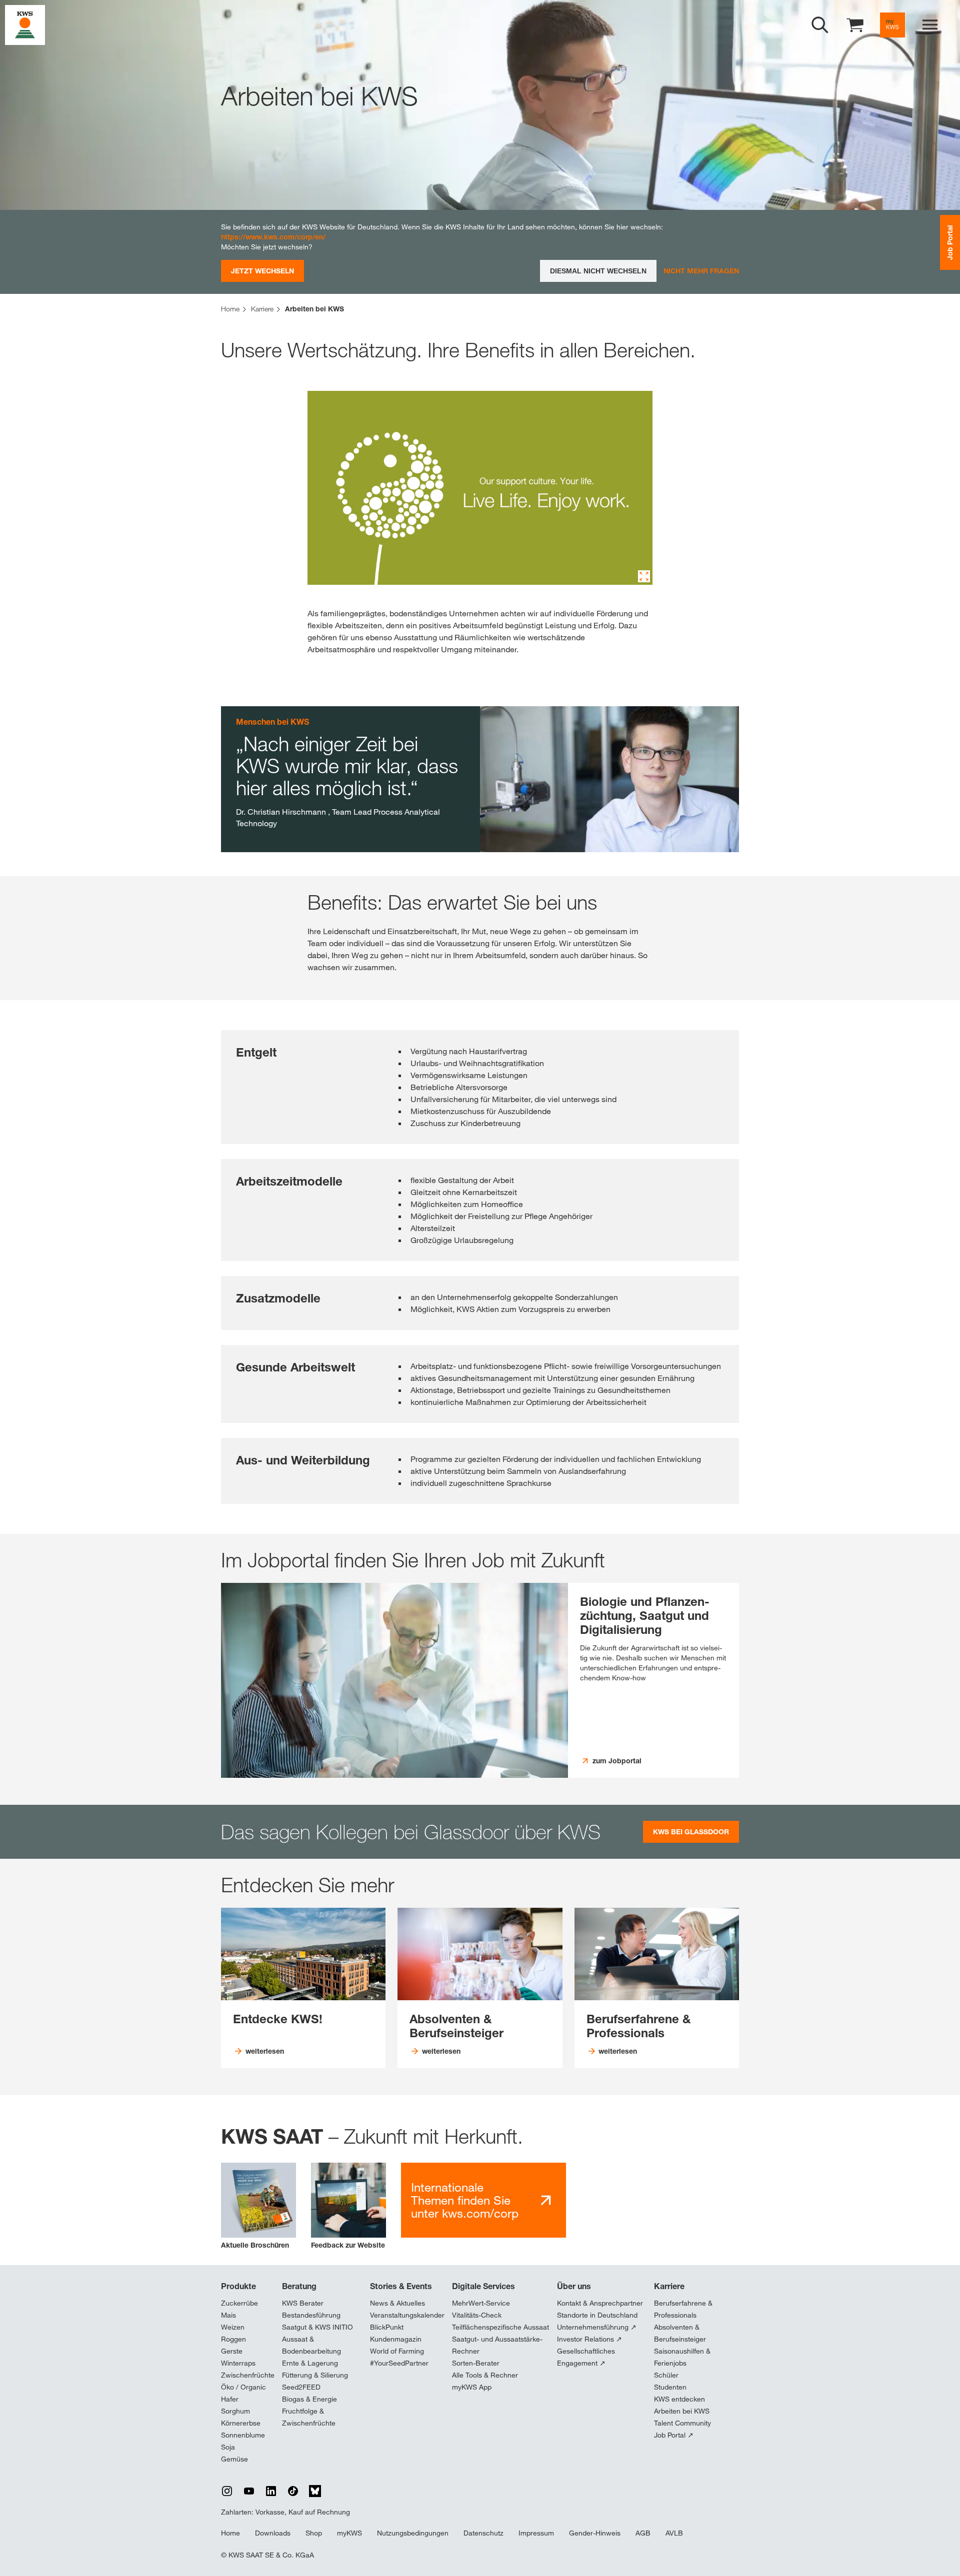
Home (230, 2533)
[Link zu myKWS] (892, 25)
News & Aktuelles (397, 2303)
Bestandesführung (311, 2315)
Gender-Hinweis (595, 2533)
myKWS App (472, 2387)
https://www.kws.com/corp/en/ (273, 237)
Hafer (230, 2399)
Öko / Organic (243, 2387)
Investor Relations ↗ (589, 2339)
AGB (643, 2533)
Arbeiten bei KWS (682, 2411)
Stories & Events (401, 2286)
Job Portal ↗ (674, 2435)
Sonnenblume (243, 2435)
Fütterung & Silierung (315, 2375)
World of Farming (397, 2351)
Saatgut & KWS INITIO (317, 2327)
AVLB (674, 2533)
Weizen (233, 2327)
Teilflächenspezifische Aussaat (500, 2327)
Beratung (299, 2286)
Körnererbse (241, 2423)
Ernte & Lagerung (310, 2363)
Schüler (666, 2375)
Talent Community (682, 2423)
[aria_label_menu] (930, 25)
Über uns (574, 2286)
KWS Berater (303, 2303)
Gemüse (234, 2459)
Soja (228, 2447)
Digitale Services (483, 2286)
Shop (314, 2533)
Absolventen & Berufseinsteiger (680, 2333)
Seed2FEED (301, 2387)
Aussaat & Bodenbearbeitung (311, 2345)
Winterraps (238, 2363)
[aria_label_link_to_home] (25, 24)
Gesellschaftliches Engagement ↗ (586, 2357)
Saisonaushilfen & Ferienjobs (682, 2357)
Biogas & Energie (309, 2399)
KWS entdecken (679, 2399)
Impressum (536, 2533)
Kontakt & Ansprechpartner (600, 2303)
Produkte (238, 2286)
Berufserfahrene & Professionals (683, 2309)
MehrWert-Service (481, 2303)
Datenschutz (483, 2533)
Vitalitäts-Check (477, 2315)
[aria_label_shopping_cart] (855, 24)
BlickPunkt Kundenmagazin (396, 2333)
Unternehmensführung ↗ (597, 2327)
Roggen (233, 2339)
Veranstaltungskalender (407, 2315)
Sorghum (235, 2411)
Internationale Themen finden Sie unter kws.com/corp (465, 2200)
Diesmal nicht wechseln (598, 271)
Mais (228, 2315)
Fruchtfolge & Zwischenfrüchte (309, 2417)
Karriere (669, 2286)
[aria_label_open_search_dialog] (820, 25)
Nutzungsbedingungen (413, 2533)
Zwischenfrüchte (248, 2375)
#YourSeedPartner (399, 2363)
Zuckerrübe (239, 2303)
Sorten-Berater (476, 2363)
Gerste (232, 2351)
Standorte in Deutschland (597, 2315)
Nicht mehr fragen (701, 271)
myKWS (349, 2533)
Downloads (273, 2533)
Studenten (670, 2387)
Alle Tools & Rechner (485, 2375)
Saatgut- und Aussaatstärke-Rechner (497, 2345)
